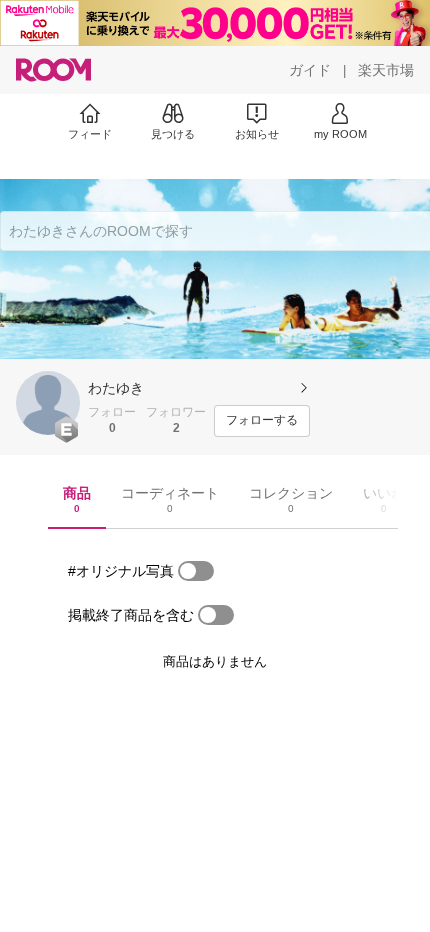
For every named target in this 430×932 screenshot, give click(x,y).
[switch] (196, 571)
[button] (48, 403)
